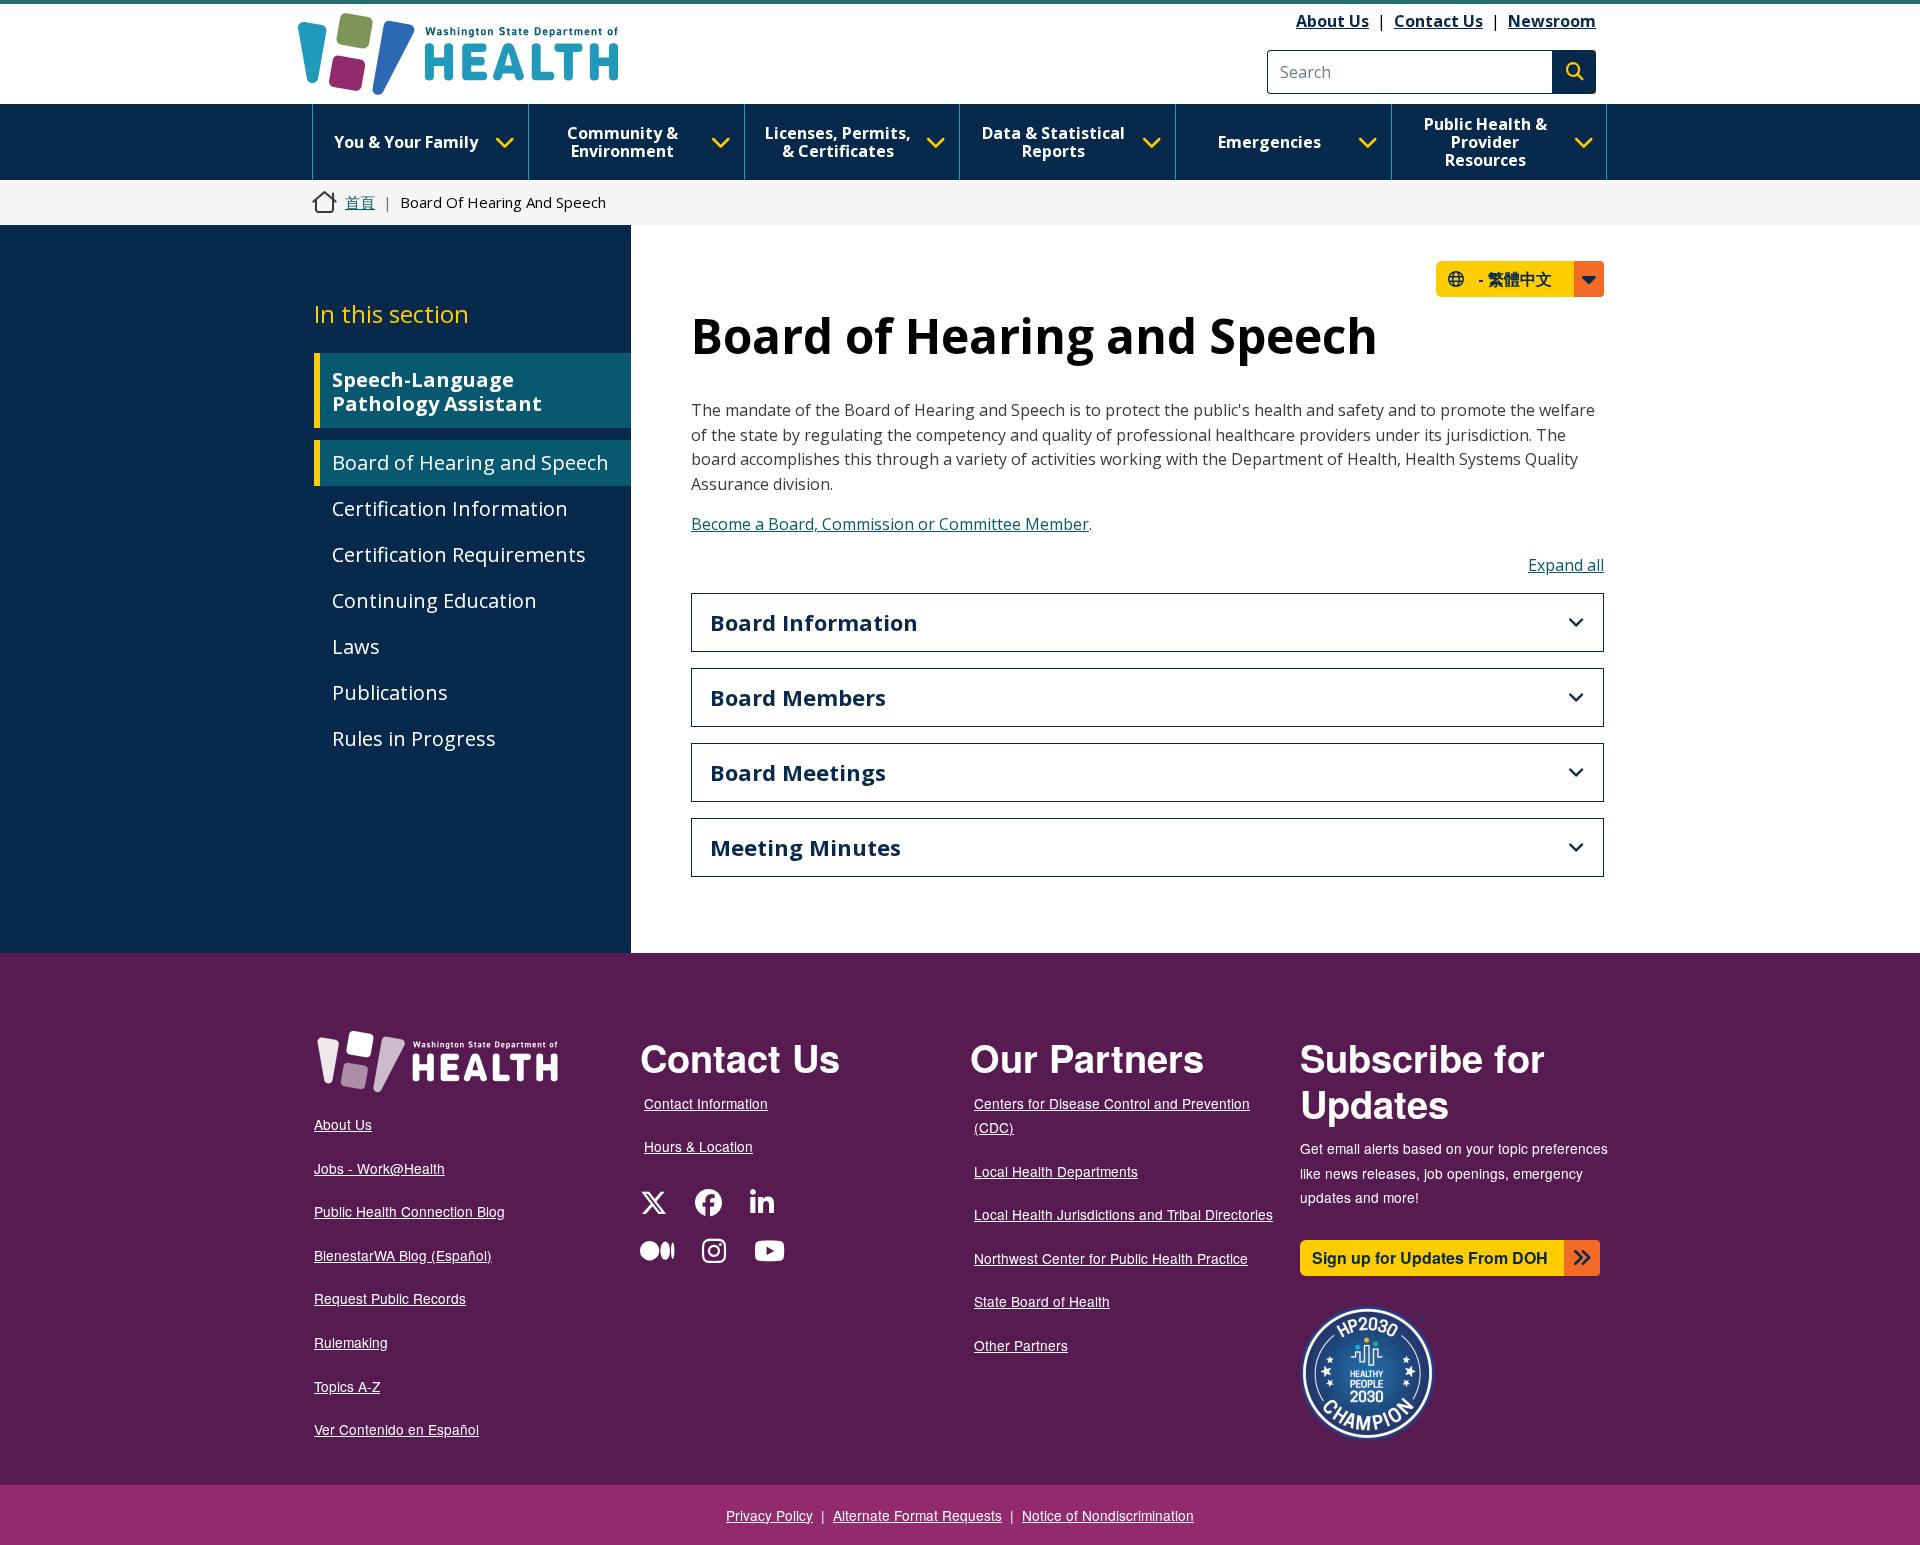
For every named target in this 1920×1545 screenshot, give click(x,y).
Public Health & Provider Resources (1485, 142)
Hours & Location (698, 1146)
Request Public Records (390, 1298)
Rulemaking (351, 1342)
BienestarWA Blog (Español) (403, 1255)
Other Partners (1021, 1345)
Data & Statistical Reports (1053, 142)
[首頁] (475, 54)
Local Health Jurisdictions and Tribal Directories (1123, 1214)
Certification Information (450, 508)
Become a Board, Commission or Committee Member (890, 524)
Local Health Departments (1056, 1171)
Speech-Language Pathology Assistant (437, 391)
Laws (356, 646)
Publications (390, 692)
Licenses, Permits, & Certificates (838, 142)
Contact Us (1438, 21)
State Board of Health (1042, 1301)
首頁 (360, 202)
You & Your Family (406, 142)
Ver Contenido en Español (396, 1429)
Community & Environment (622, 142)
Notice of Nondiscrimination (1108, 1515)
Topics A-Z (347, 1386)
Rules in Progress (414, 738)
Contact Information (706, 1103)
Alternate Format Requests (917, 1515)
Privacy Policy (769, 1515)
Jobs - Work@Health (379, 1168)
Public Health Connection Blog (409, 1211)
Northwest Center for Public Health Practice (1111, 1258)
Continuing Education (434, 600)
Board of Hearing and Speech (470, 462)
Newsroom (1552, 21)
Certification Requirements (459, 554)
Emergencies (1269, 142)
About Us (1332, 21)
